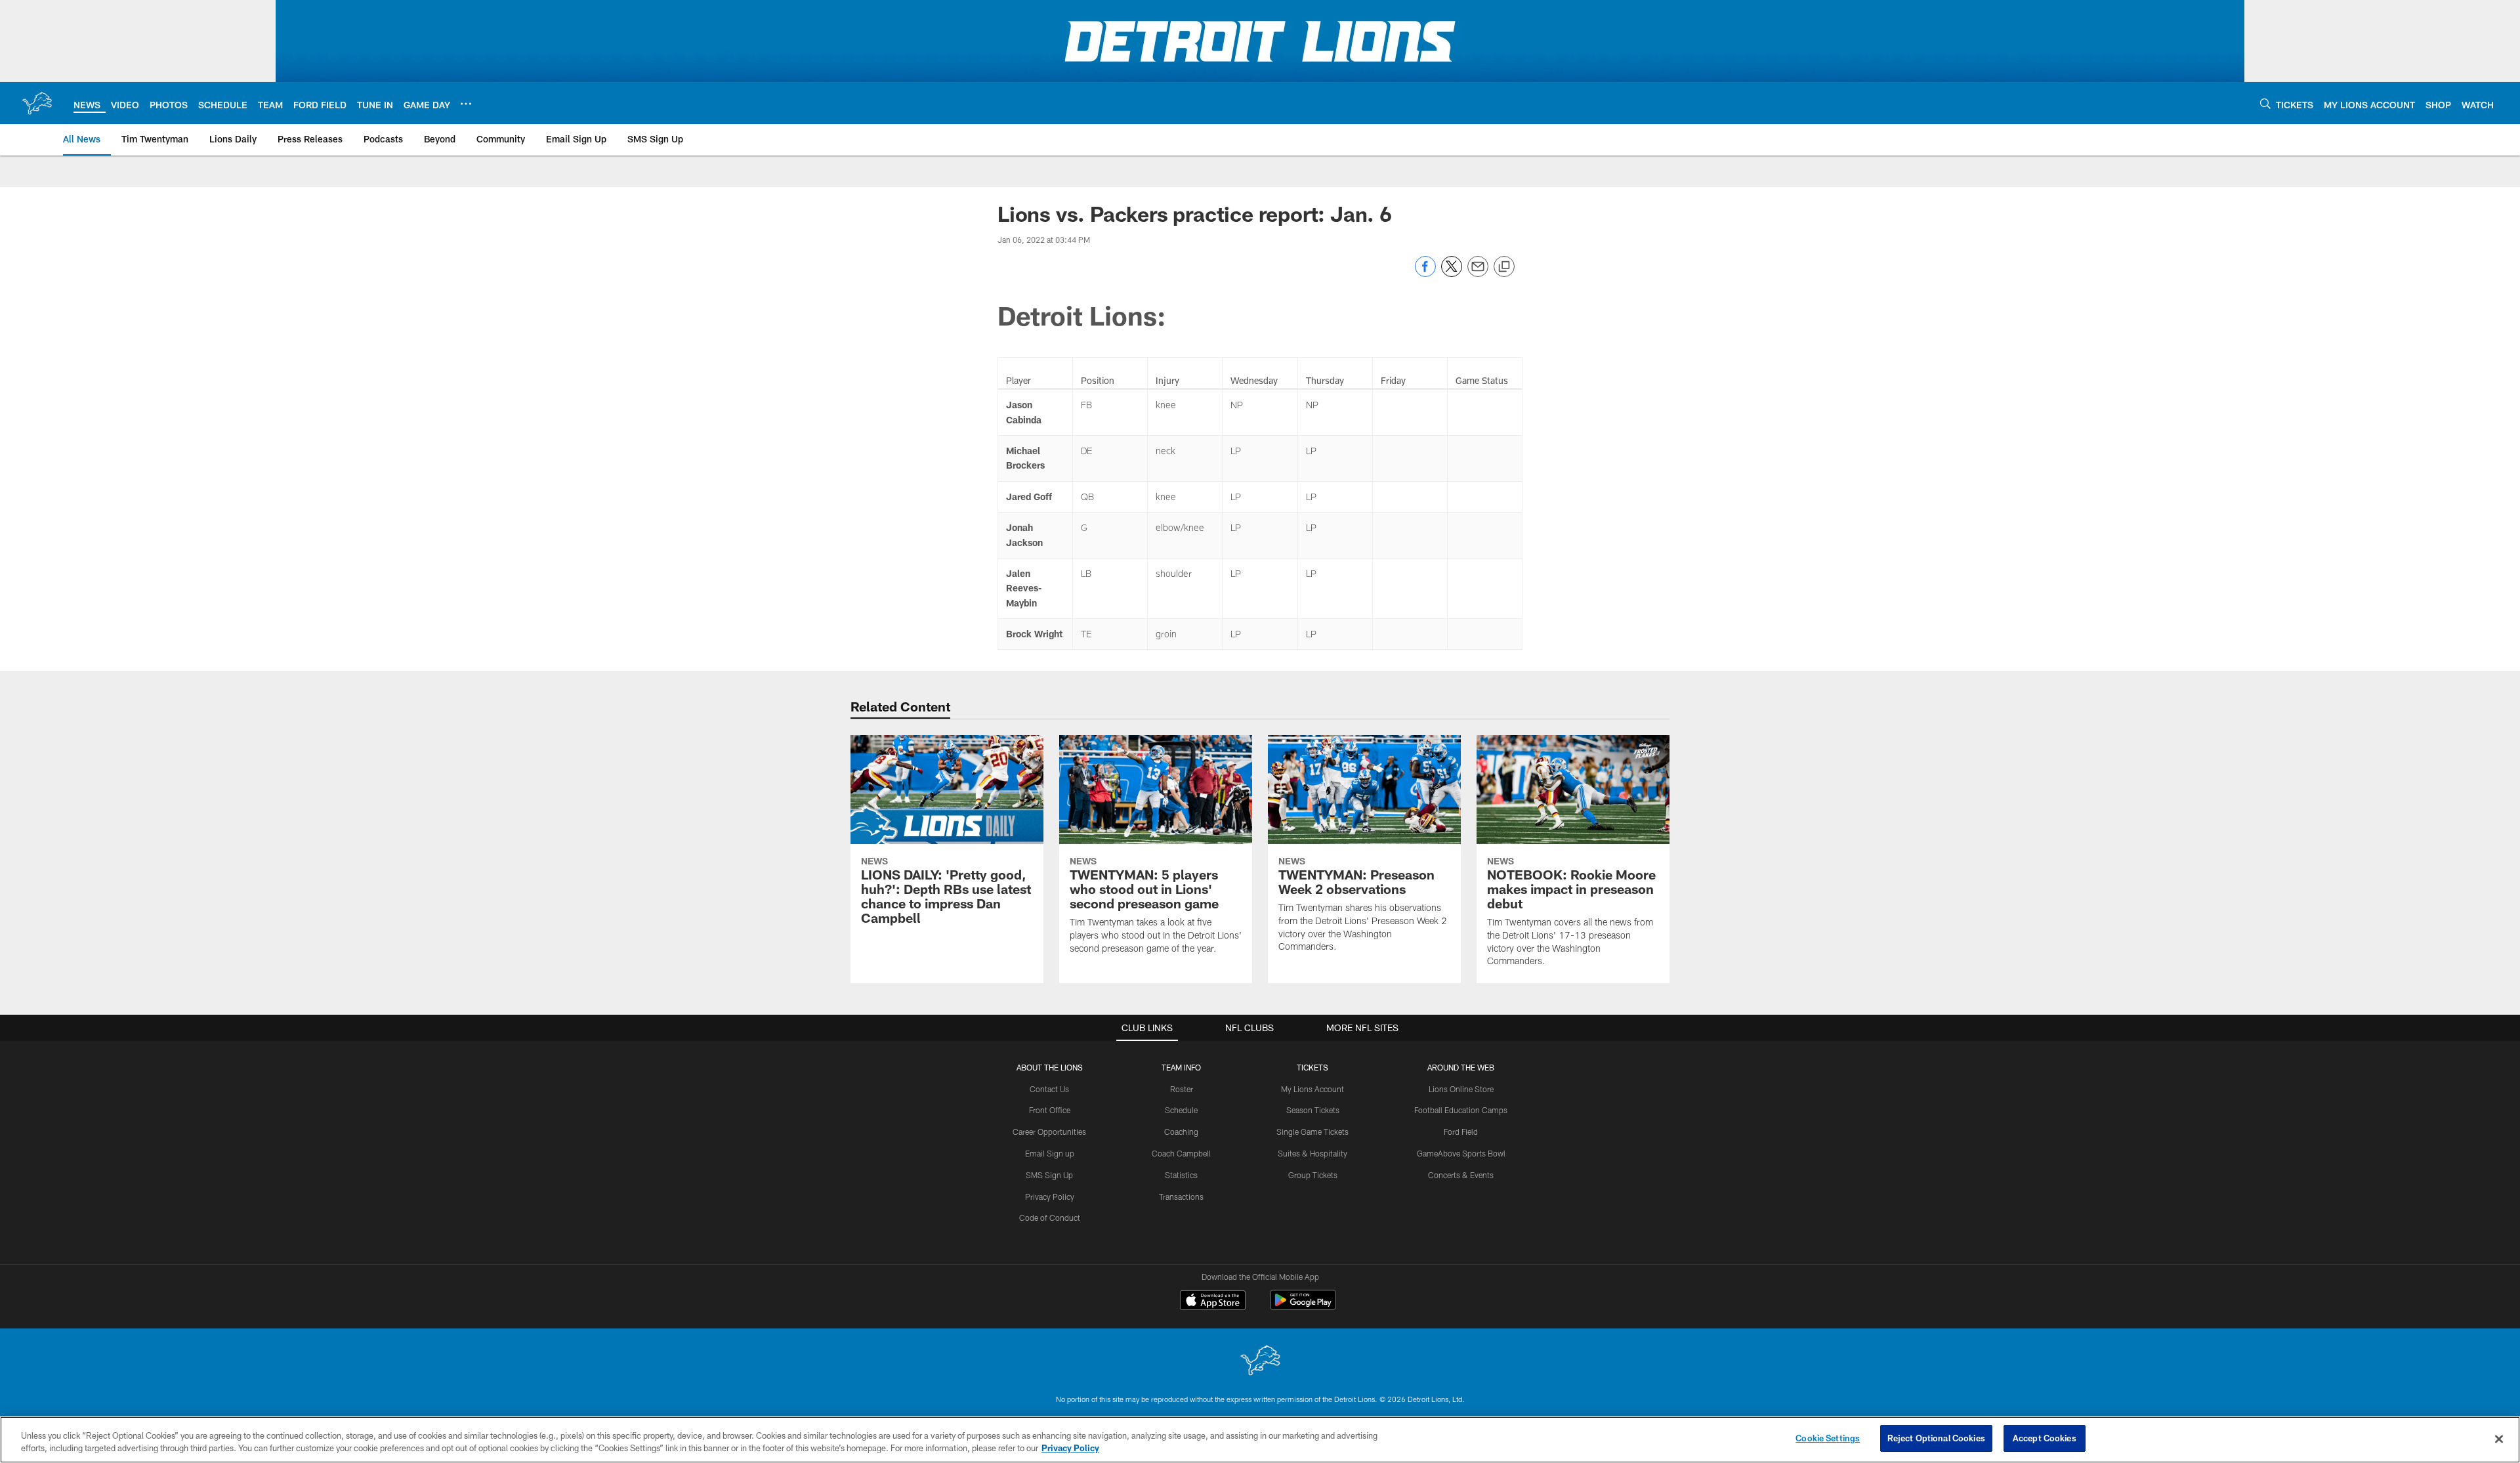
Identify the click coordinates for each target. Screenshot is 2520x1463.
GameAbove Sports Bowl (1461, 1153)
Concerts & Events (1461, 1175)
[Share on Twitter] (1452, 273)
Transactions (1181, 1197)
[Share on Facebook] (1425, 273)
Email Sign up (1050, 1153)
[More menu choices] (466, 104)
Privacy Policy (1050, 1197)
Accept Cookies (2045, 1438)
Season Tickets (1313, 1110)
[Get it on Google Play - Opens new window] (1303, 1306)
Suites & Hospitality (1312, 1153)
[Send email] (1478, 273)
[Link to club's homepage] (37, 103)
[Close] (2499, 1439)
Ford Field (1461, 1132)
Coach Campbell (1181, 1153)
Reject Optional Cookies (1936, 1438)
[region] (1260, 1440)
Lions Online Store (1461, 1089)
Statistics (1181, 1175)
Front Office (1050, 1110)
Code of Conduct (1050, 1218)
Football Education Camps (1461, 1110)
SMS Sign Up (1049, 1175)
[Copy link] (1504, 267)
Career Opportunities (1049, 1132)
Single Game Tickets (1312, 1132)
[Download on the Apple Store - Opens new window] (1213, 1302)
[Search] (2265, 103)
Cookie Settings (1828, 1438)
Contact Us (1049, 1089)
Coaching (1181, 1132)
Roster (1182, 1089)
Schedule (1181, 1110)
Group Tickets (1313, 1175)
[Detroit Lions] (1260, 1362)
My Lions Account (1312, 1089)
